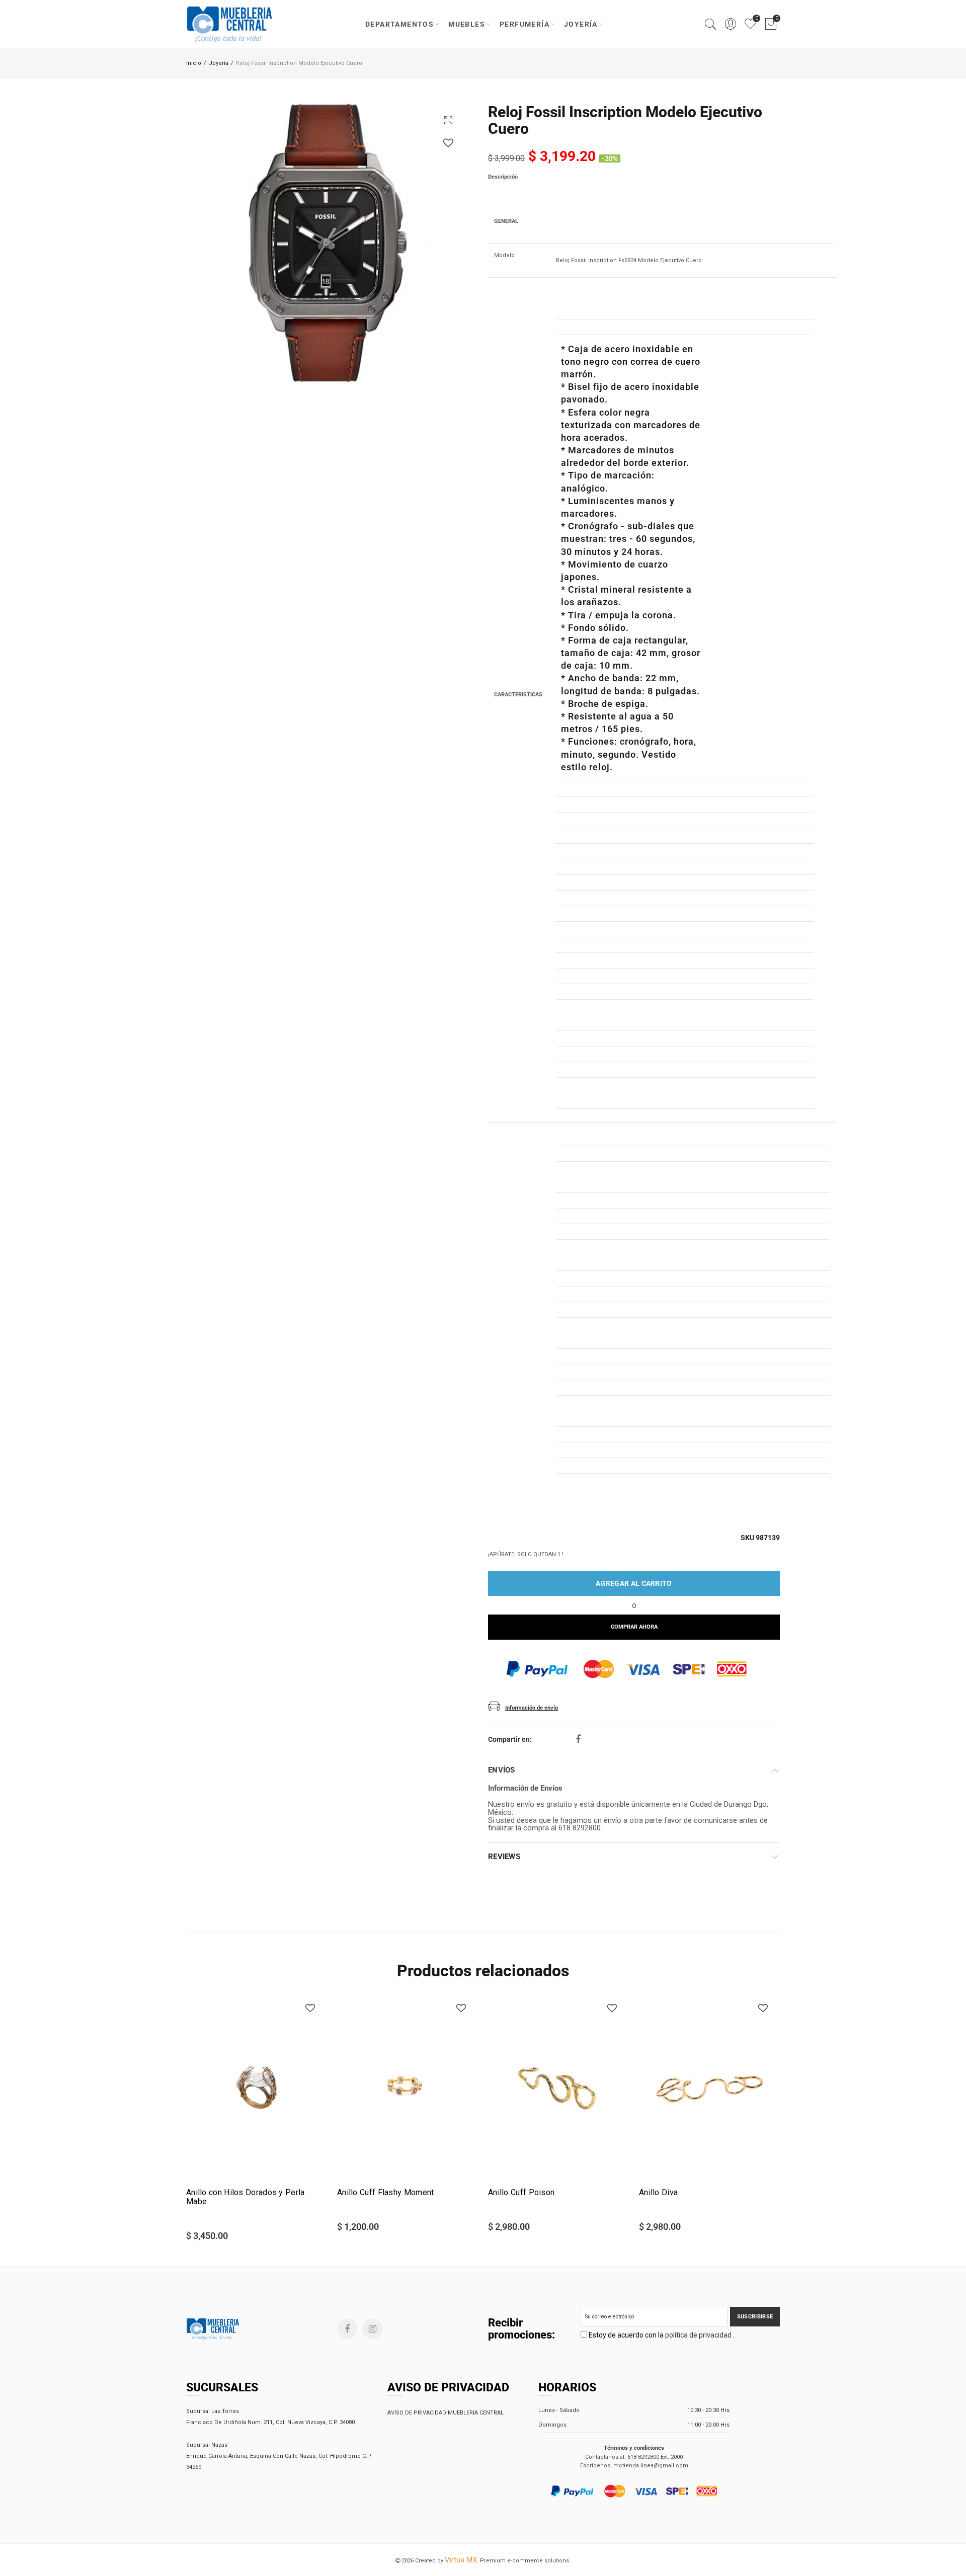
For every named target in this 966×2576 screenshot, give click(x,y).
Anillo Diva (658, 2193)
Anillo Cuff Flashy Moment (386, 2193)
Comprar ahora (634, 1627)
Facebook (578, 1739)
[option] (326, 244)
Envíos (502, 1770)
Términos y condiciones (634, 2448)
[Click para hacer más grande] (448, 120)
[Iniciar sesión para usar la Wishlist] (448, 143)
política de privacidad (699, 2335)
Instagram (372, 2329)
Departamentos (399, 24)
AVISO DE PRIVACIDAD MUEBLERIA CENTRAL (446, 2413)
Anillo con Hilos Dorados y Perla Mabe (246, 2197)
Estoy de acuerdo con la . (661, 2335)
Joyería (581, 24)
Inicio (194, 63)
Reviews (504, 1857)
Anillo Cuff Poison (521, 2193)
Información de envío (532, 1708)
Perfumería (525, 24)
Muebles (467, 24)
